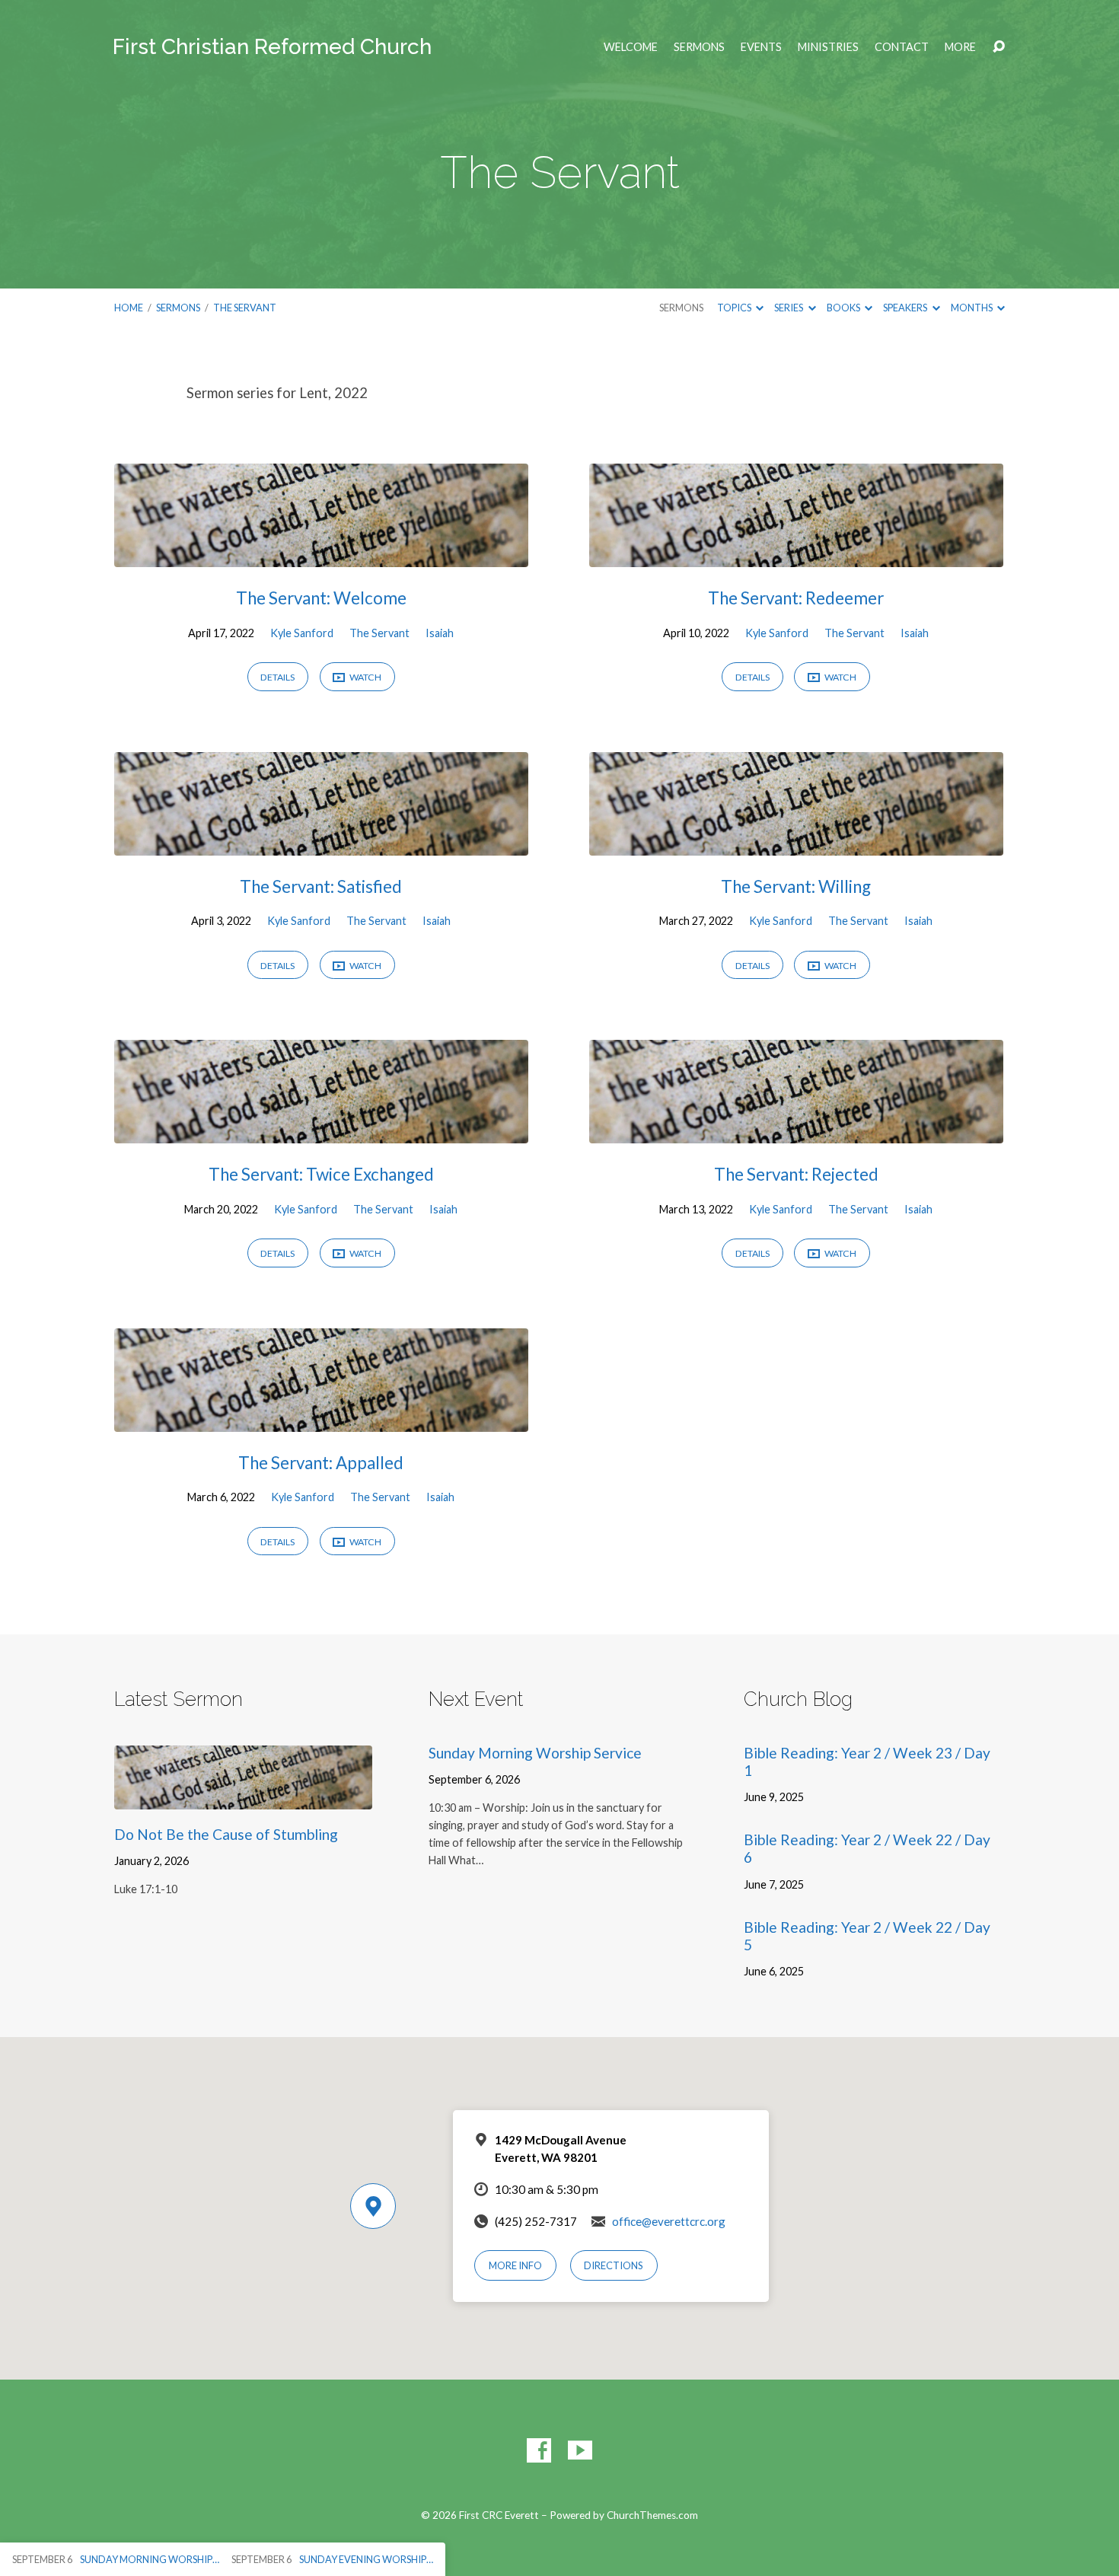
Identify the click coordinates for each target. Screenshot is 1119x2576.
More (960, 47)
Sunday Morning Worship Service (535, 1753)
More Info (515, 2265)
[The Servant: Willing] (796, 844)
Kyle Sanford (302, 633)
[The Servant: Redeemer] (796, 556)
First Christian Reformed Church (272, 47)
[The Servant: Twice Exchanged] (321, 1132)
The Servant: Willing (796, 886)
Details (277, 677)
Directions (614, 2265)
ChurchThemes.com (652, 2515)
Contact (902, 47)
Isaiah (440, 633)
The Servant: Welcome (321, 598)
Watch (365, 677)
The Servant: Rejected (796, 1174)
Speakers (906, 308)
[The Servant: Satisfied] (321, 844)
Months (972, 308)
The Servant (245, 308)
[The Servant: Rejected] (796, 1132)
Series (789, 308)
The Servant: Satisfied (321, 886)
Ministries (828, 47)
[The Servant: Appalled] (321, 1420)
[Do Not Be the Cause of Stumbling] (243, 1798)
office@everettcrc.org (669, 2221)
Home (129, 308)
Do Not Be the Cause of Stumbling (226, 1834)
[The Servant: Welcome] (321, 556)
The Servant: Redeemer (796, 598)
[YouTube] (580, 2450)
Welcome (631, 47)
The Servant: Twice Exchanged (321, 1174)
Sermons (699, 47)
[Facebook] (539, 2450)
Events (761, 47)
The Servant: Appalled (321, 1463)
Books (844, 308)
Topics (735, 308)
